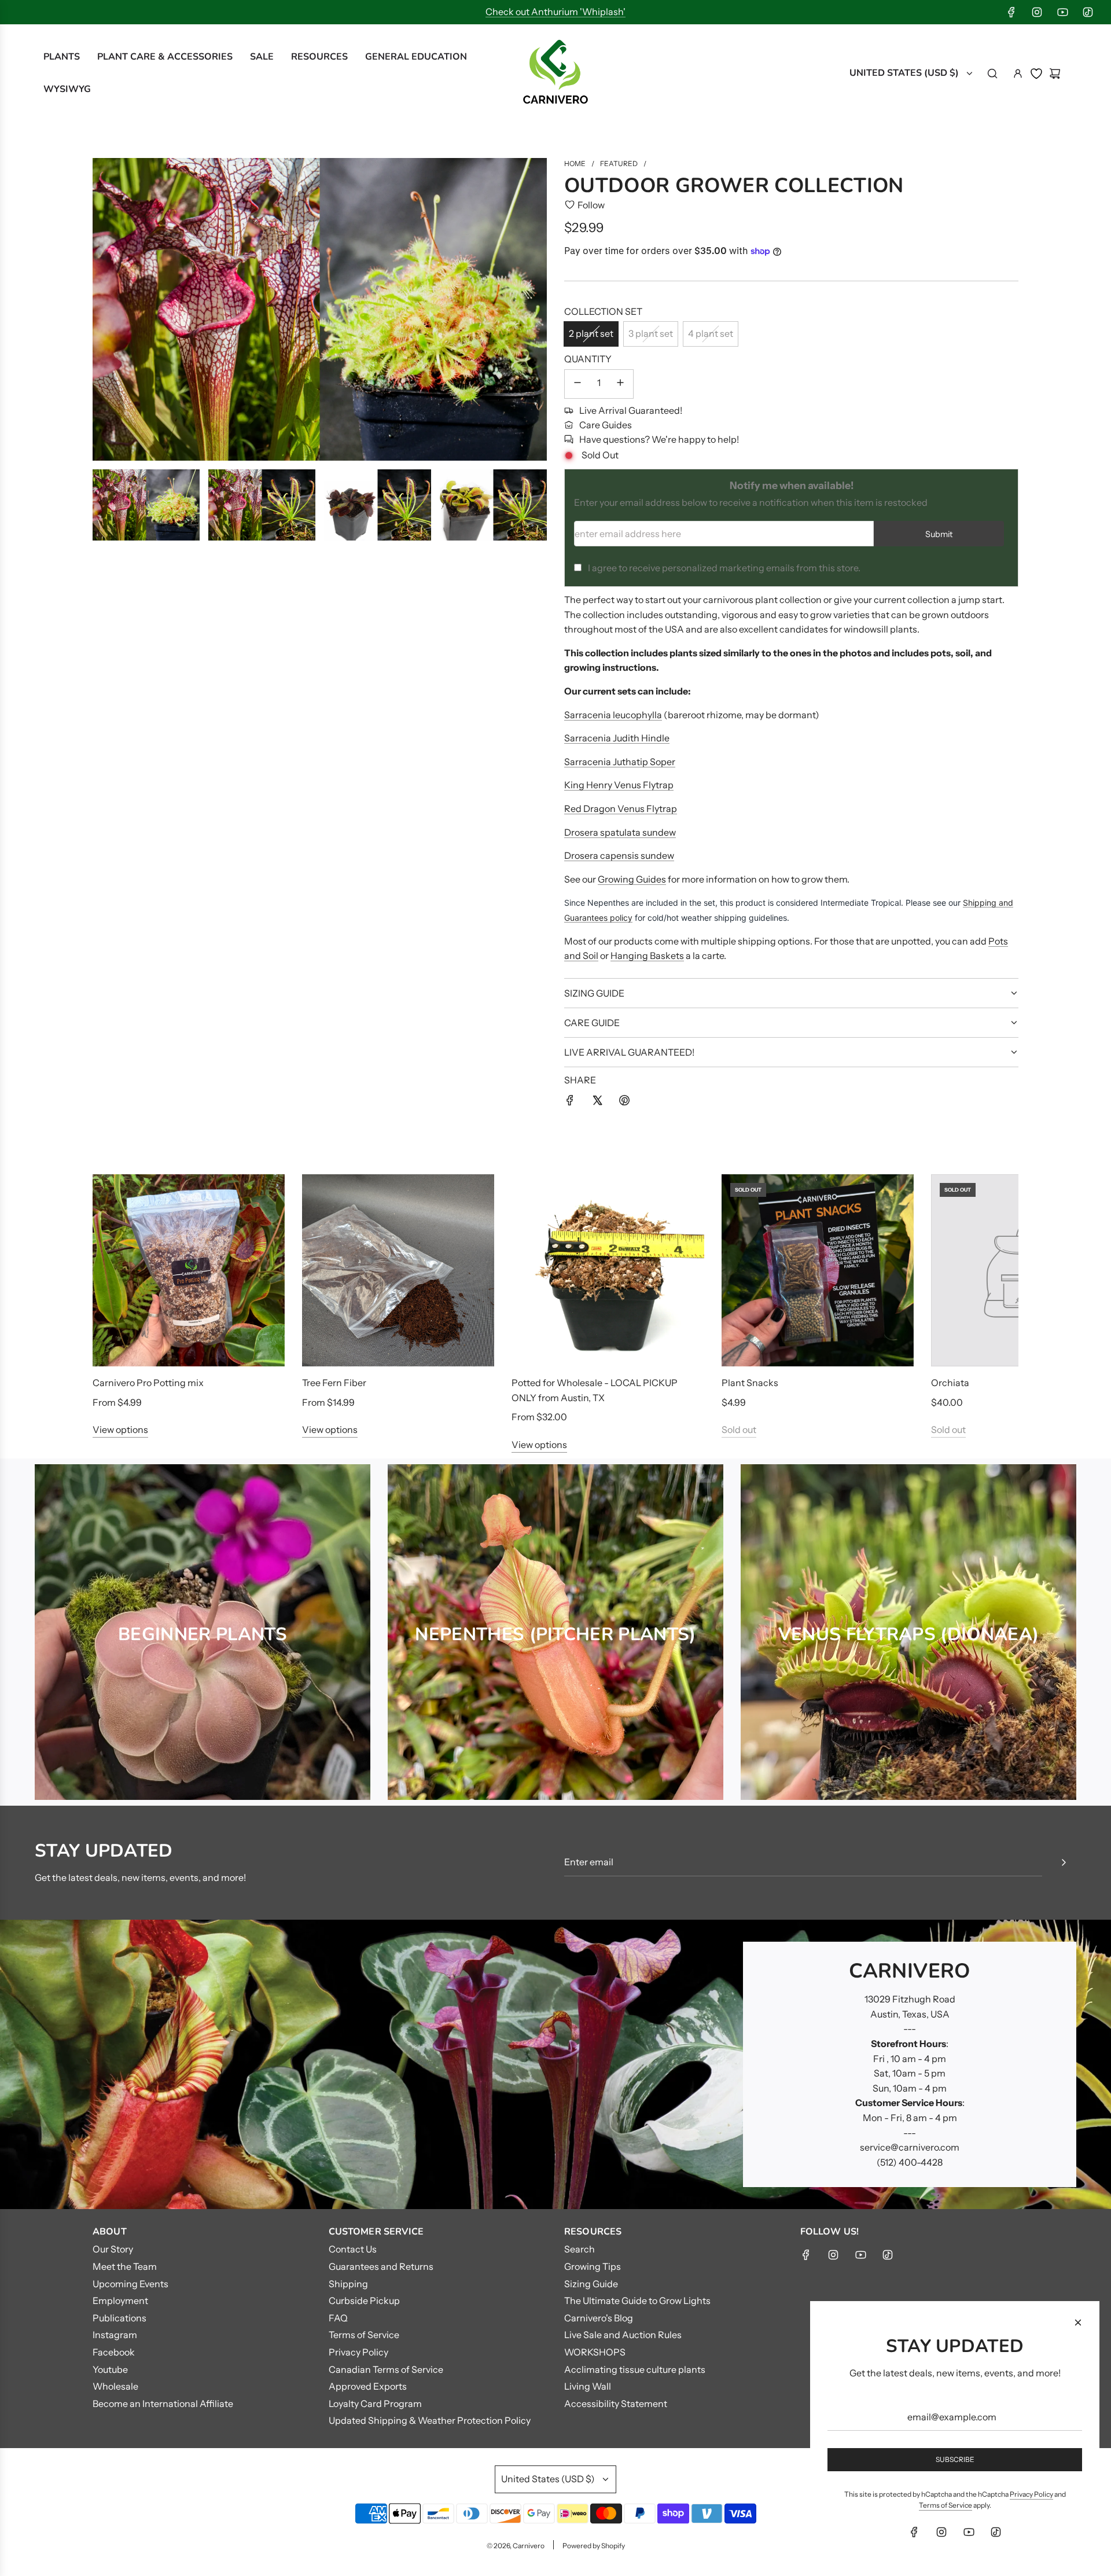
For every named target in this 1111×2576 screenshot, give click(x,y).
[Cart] (1055, 74)
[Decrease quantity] (577, 384)
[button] (114, 1313)
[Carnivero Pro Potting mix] (189, 1270)
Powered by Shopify (594, 2546)
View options (120, 1430)
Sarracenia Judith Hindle (617, 738)
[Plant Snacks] (818, 1270)
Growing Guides (632, 879)
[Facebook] (1011, 12)
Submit (939, 534)
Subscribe (955, 2459)
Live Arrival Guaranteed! (631, 410)
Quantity (588, 359)
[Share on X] (597, 1103)
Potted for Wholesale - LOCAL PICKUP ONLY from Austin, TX (595, 1390)
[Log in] (1018, 74)
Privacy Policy (1031, 2494)
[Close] (1078, 2323)
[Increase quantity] (620, 384)
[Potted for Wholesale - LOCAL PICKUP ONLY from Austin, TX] (608, 1270)
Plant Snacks (750, 1383)
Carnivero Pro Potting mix (148, 1383)
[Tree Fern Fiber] (398, 1270)
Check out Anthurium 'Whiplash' (555, 12)
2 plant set (591, 333)
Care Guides (606, 425)
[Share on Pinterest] (624, 1103)
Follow (591, 205)
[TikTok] (1088, 12)
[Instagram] (1037, 12)
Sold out (739, 1430)
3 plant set (651, 333)
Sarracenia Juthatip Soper (620, 762)
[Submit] (1064, 1862)
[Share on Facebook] (570, 1103)
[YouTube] (1062, 12)
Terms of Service (946, 2505)
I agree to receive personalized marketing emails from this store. (724, 568)
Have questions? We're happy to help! (659, 439)
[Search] (992, 74)
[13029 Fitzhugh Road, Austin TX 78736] (555, 2064)
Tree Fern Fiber (334, 1383)
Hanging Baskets (647, 956)
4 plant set (711, 333)
